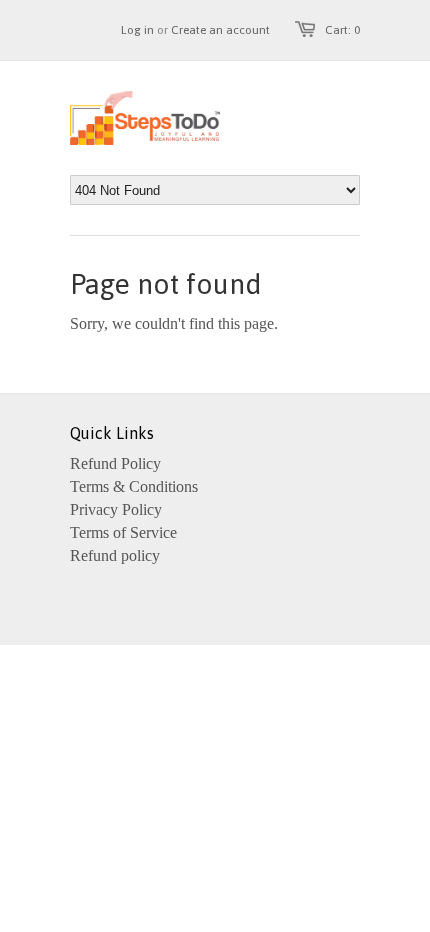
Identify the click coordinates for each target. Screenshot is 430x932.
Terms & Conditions (134, 486)
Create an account (220, 30)
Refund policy (115, 555)
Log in (137, 30)
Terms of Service (123, 532)
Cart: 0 (342, 30)
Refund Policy (115, 463)
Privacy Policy (116, 509)
